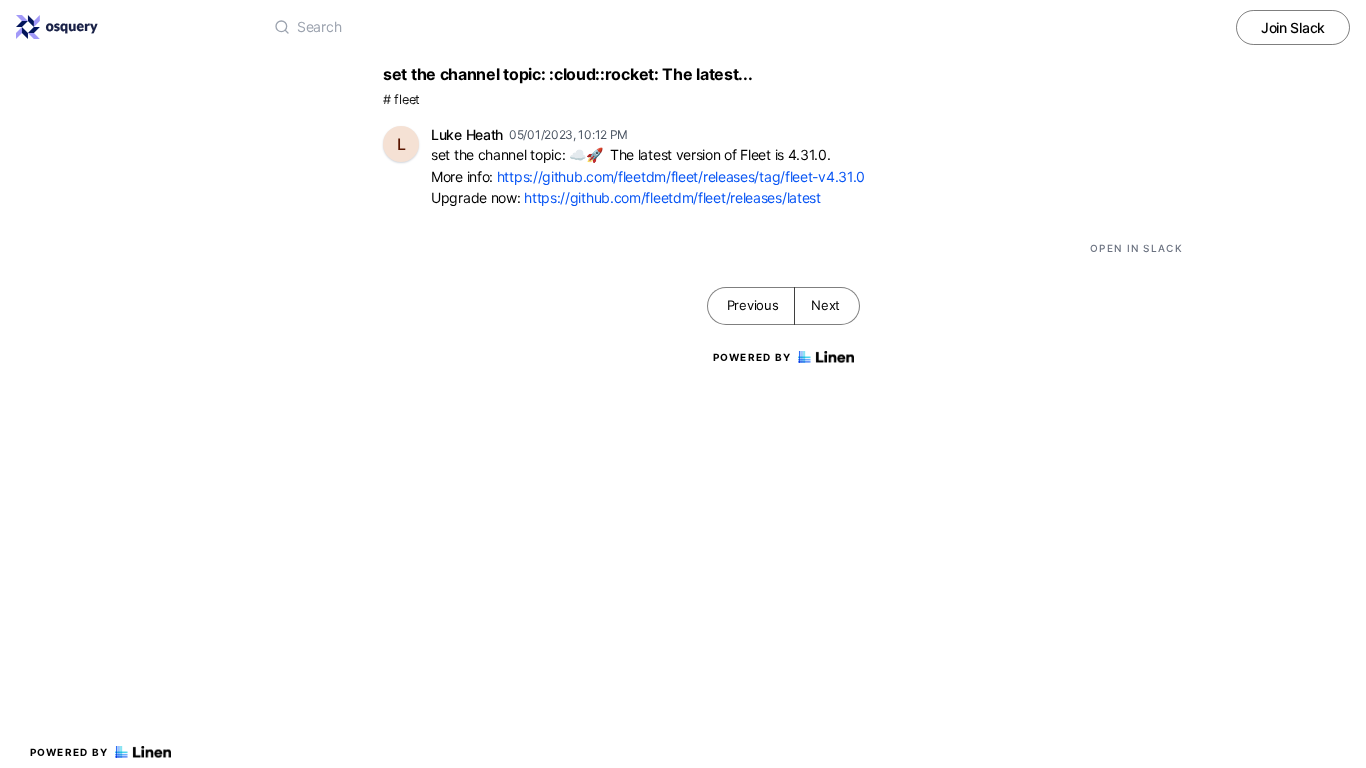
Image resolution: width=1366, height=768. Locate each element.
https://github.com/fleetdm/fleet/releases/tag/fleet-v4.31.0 (681, 176)
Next (825, 305)
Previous (753, 305)
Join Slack (1293, 27)
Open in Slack (1136, 248)
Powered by (69, 752)
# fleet (401, 99)
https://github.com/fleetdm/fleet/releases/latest (672, 197)
